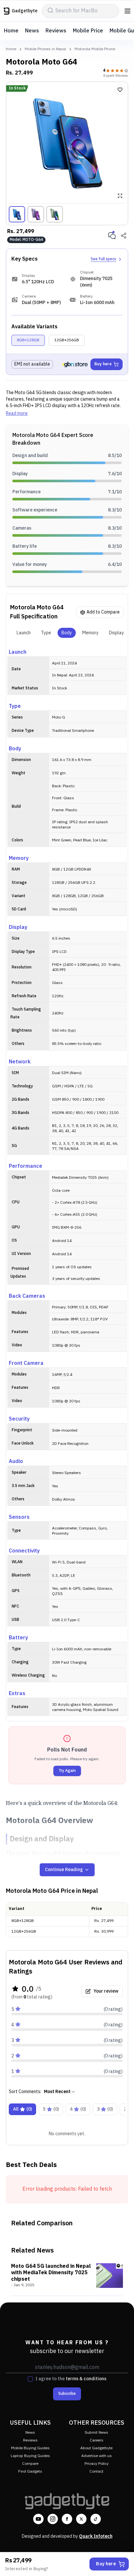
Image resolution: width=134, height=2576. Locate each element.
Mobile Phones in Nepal (45, 49)
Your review (106, 1991)
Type (46, 633)
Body (67, 633)
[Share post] (124, 236)
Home (11, 31)
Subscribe (67, 2394)
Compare (30, 2464)
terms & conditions (86, 2379)
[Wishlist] (120, 90)
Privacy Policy (97, 2464)
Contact (96, 2471)
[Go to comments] (112, 236)
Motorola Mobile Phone (95, 49)
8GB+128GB (28, 340)
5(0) (51, 2109)
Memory (90, 633)
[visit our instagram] (53, 2519)
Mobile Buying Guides (30, 2448)
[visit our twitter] (81, 2519)
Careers (97, 2440)
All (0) (22, 2109)
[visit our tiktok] (96, 2519)
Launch (24, 633)
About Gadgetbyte (96, 2448)
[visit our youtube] (38, 2519)
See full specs (103, 259)
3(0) (105, 2109)
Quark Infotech (96, 2536)
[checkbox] (30, 2379)
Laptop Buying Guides (30, 2456)
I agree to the (71, 2379)
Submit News (96, 2433)
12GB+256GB (67, 340)
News (32, 31)
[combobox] (60, 2092)
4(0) (78, 2109)
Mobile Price (88, 31)
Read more (17, 414)
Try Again (67, 1771)
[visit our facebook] (67, 2519)
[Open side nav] (127, 11)
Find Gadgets (30, 2471)
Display (116, 633)
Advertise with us (97, 2456)
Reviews (56, 31)
